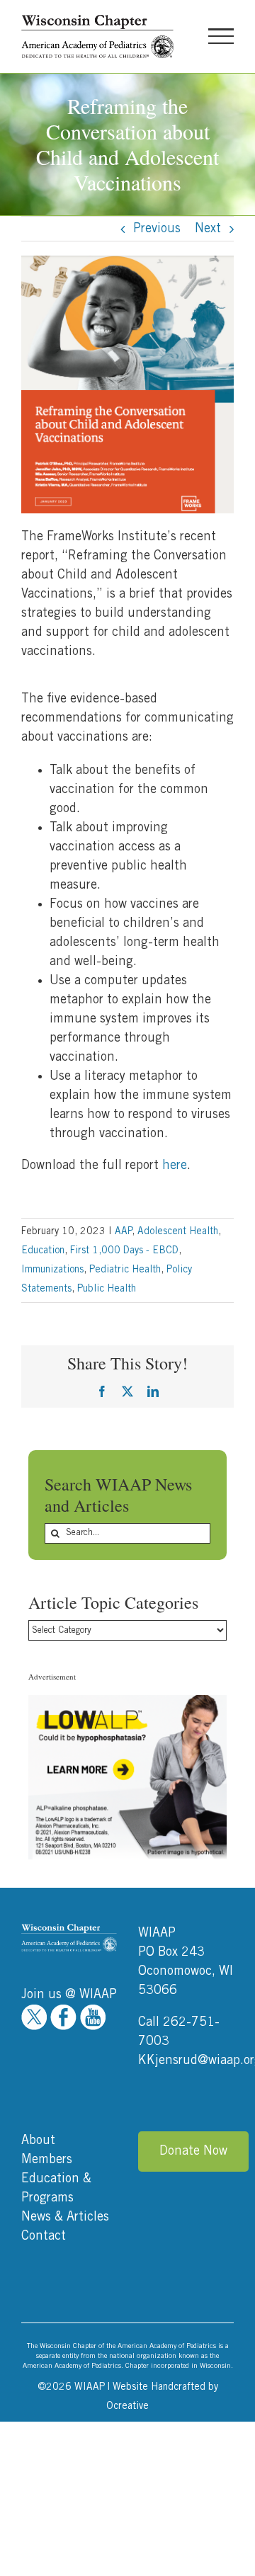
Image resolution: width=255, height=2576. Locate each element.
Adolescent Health (178, 1231)
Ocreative (127, 2406)
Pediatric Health (125, 1270)
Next (208, 229)
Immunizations (52, 1270)
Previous (157, 229)
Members (47, 2160)
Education (43, 1250)
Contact (44, 2236)
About (38, 2141)
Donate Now (193, 2151)
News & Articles (65, 2217)
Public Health (107, 1289)
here (175, 1166)
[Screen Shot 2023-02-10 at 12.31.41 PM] (127, 262)
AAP (123, 1231)
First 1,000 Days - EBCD (124, 1250)
